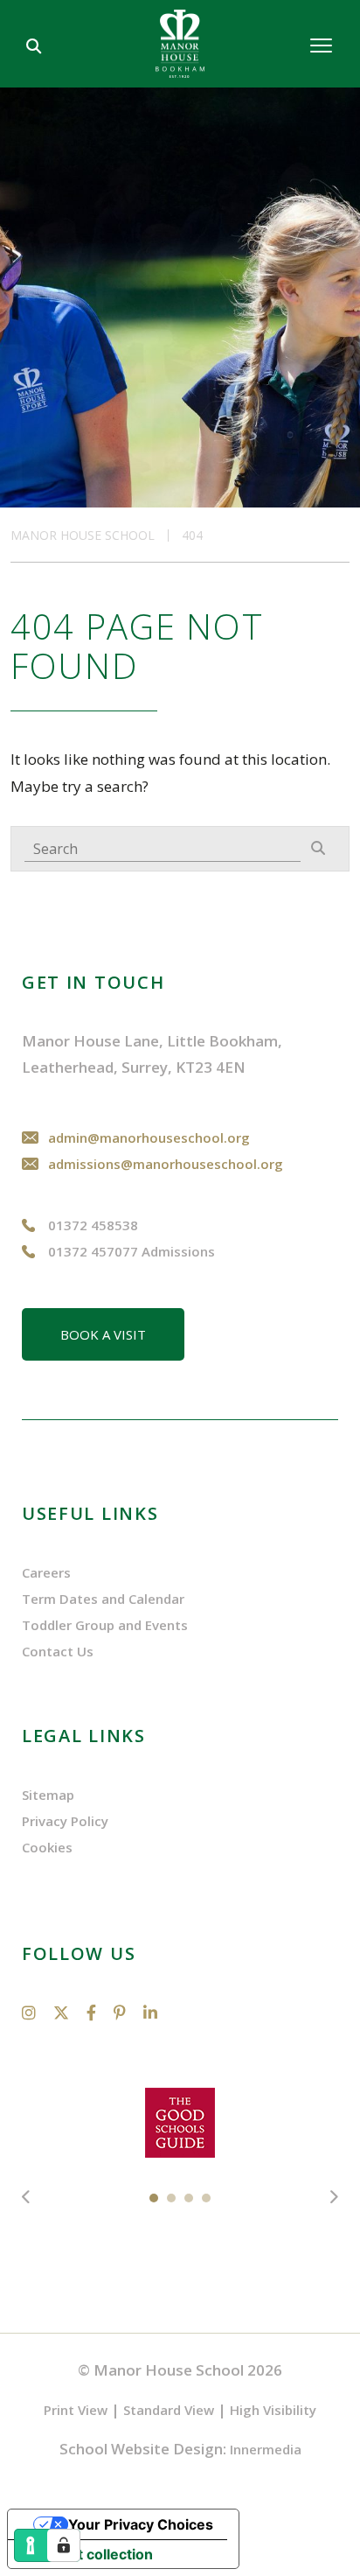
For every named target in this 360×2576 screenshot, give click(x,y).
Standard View (169, 2410)
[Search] (318, 848)
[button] (154, 2197)
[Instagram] (29, 2012)
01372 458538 (93, 1225)
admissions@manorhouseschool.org (166, 1164)
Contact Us (58, 1651)
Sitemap (48, 1795)
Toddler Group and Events (105, 1625)
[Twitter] (61, 2012)
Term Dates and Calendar (103, 1599)
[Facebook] (91, 2012)
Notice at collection (87, 2554)
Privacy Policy (65, 1821)
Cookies (47, 1847)
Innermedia (266, 2449)
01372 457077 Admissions (132, 1251)
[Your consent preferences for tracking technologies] (64, 2545)
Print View (76, 2410)
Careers (46, 1572)
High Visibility (273, 2410)
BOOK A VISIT (103, 1334)
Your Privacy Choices (141, 2524)
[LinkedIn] (150, 2012)
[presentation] (27, 2197)
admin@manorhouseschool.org (149, 1137)
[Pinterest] (120, 2012)
